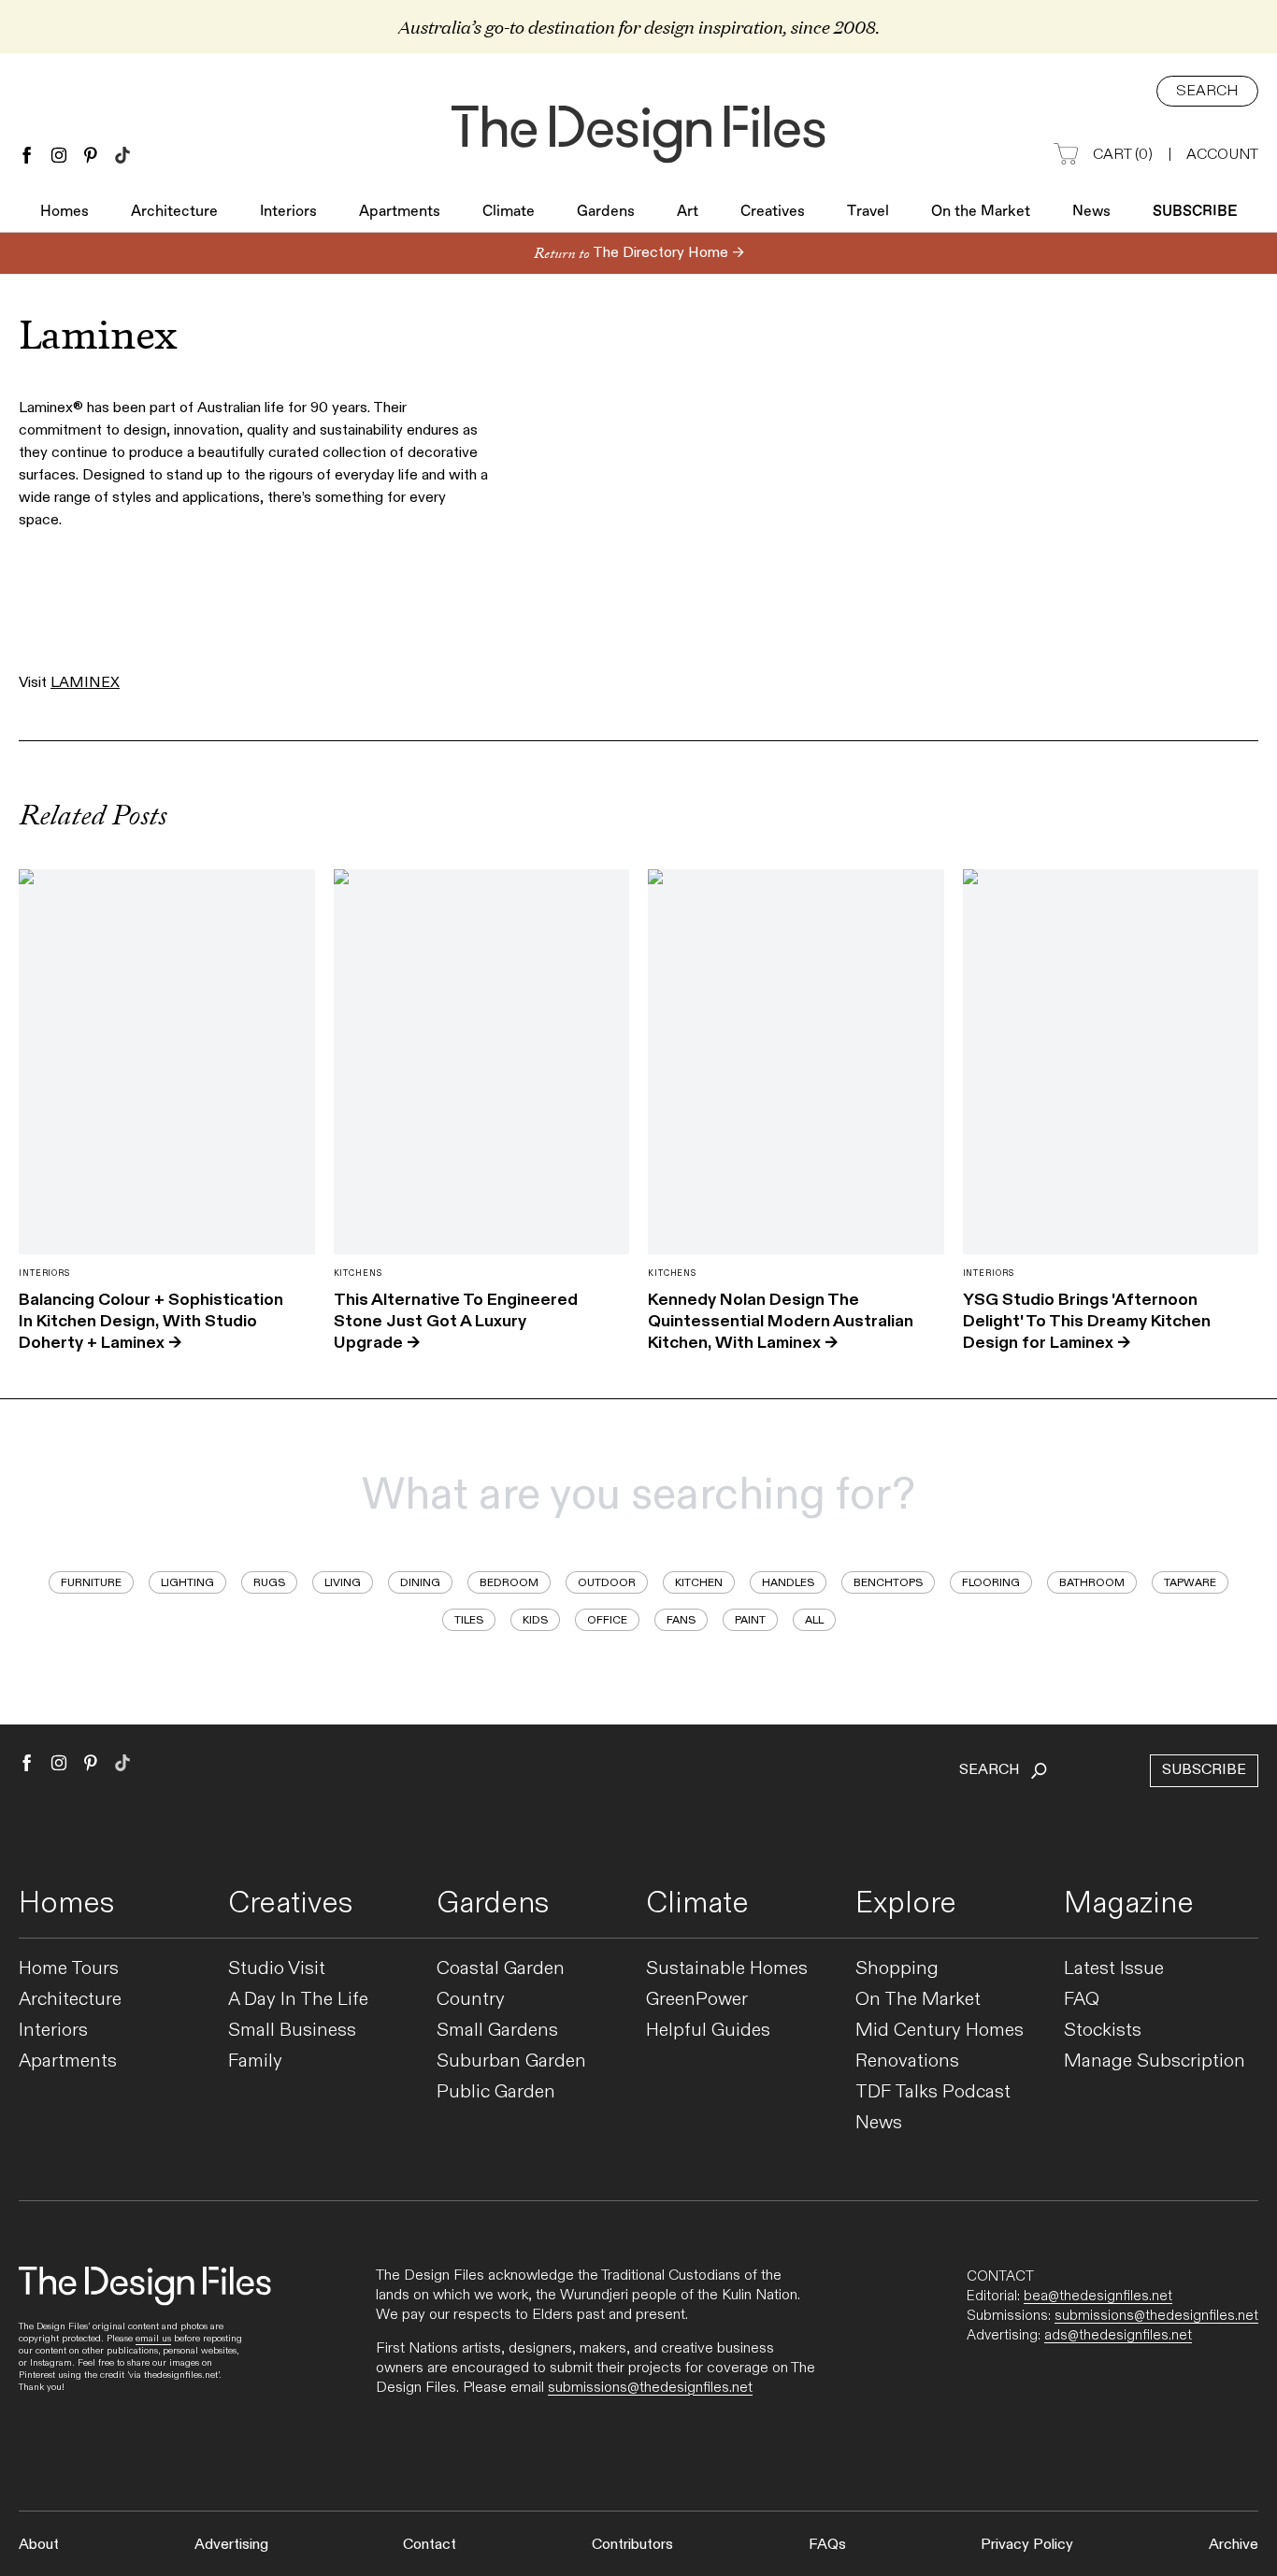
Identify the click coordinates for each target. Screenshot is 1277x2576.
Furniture (91, 1582)
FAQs (827, 2545)
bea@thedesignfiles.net (1098, 2296)
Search (1207, 91)
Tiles (469, 1620)
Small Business (292, 2031)
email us (153, 2339)
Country (471, 2000)
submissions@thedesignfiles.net (650, 2388)
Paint (750, 1620)
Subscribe (1195, 212)
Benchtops (888, 1582)
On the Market (981, 212)
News (1091, 212)
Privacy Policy (1027, 2545)
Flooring (991, 1582)
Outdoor (607, 1582)
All (814, 1620)
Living (343, 1582)
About (39, 2545)
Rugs (269, 1582)
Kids (535, 1620)
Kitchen (699, 1582)
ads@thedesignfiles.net (1118, 2335)
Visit (69, 683)
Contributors (632, 2545)
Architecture (174, 212)
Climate (509, 212)
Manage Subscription (1155, 2061)
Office (607, 1620)
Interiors (288, 212)
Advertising (231, 2545)
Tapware (1190, 1582)
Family (255, 2061)
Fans (681, 1620)
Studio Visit (277, 1969)
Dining (420, 1582)
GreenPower (697, 2000)
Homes (65, 212)
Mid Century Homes (940, 2031)
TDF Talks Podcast (933, 2092)
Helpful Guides (708, 2031)
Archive (1234, 2545)
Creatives (773, 212)
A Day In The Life (298, 2000)
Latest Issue (1114, 1969)
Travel (868, 212)
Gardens (606, 212)
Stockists (1103, 2031)
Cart (1123, 155)
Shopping (897, 1969)
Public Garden (496, 2092)
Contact (430, 2545)
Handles (788, 1582)
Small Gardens (497, 2031)
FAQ (1082, 2000)
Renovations (907, 2061)
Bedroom (509, 1582)
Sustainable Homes (727, 1969)
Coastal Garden (501, 1969)
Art (688, 212)
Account (1222, 155)
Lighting (187, 1582)
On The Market (918, 2000)
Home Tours (69, 1969)
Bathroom (1092, 1582)
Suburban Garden (511, 2061)
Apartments (400, 212)
